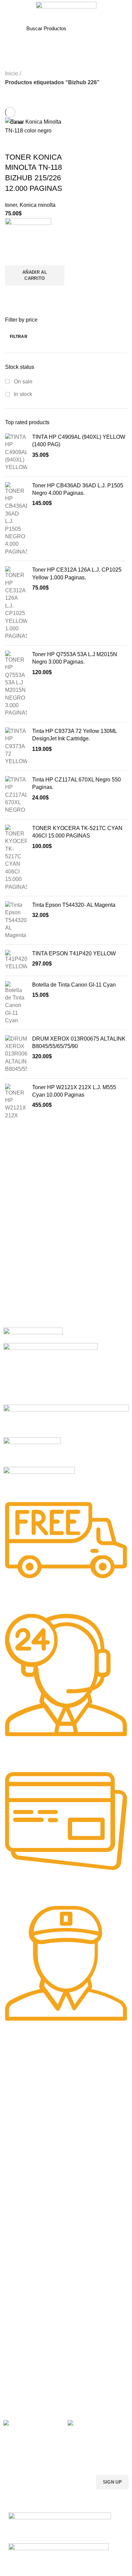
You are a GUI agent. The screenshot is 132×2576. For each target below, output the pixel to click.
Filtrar (19, 337)
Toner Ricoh (16, 2139)
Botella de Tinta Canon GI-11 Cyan (74, 985)
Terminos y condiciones (28, 2357)
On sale (23, 382)
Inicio (12, 74)
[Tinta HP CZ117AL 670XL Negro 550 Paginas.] (16, 795)
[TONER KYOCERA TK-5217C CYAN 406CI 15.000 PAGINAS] (16, 858)
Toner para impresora (27, 2257)
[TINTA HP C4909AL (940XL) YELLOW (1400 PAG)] (16, 452)
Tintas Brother (18, 2192)
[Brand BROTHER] (39, 1480)
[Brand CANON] (32, 1451)
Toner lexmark (19, 2127)
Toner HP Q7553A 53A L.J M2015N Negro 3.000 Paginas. (75, 658)
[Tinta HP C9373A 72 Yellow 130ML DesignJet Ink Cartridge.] (16, 746)
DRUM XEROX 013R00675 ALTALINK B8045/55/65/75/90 (79, 1042)
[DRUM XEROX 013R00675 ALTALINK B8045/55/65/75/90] (16, 1054)
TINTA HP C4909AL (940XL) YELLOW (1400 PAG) (79, 441)
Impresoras (16, 2246)
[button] (35, 275)
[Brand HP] (50, 1373)
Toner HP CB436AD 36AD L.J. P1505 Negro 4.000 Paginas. (78, 489)
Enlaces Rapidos (26, 2069)
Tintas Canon (18, 2204)
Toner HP (13, 2104)
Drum (9, 2292)
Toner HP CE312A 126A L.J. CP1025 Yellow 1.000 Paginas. (77, 573)
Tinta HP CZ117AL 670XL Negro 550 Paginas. (76, 783)
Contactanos (17, 2368)
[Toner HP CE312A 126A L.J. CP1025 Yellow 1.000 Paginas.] (16, 603)
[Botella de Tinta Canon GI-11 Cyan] (16, 1003)
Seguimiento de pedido (28, 2392)
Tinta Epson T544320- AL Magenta (74, 905)
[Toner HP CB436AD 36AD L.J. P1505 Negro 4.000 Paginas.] (16, 519)
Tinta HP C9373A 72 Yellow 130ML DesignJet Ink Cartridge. (74, 735)
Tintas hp (13, 2169)
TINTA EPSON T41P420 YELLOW (74, 953)
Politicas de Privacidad (27, 2334)
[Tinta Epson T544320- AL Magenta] (16, 920)
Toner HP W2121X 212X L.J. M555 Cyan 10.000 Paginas (74, 1091)
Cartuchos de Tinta (24, 2269)
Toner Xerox (16, 2116)
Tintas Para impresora (27, 2280)
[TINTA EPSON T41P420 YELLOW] (16, 960)
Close (16, 122)
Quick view (14, 294)
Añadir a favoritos (14, 257)
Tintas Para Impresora (34, 2158)
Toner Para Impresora (27, 2081)
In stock (22, 394)
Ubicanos (13, 2380)
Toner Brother (18, 2093)
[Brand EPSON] (66, 1420)
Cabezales (15, 2304)
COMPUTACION (21, 2234)
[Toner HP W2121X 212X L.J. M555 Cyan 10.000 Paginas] (16, 1102)
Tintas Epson (17, 2181)
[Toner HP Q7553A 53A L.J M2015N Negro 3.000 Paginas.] (16, 684)
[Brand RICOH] (33, 1335)
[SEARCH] (102, 28)
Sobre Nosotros (26, 2322)
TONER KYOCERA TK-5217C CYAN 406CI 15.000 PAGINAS (77, 832)
